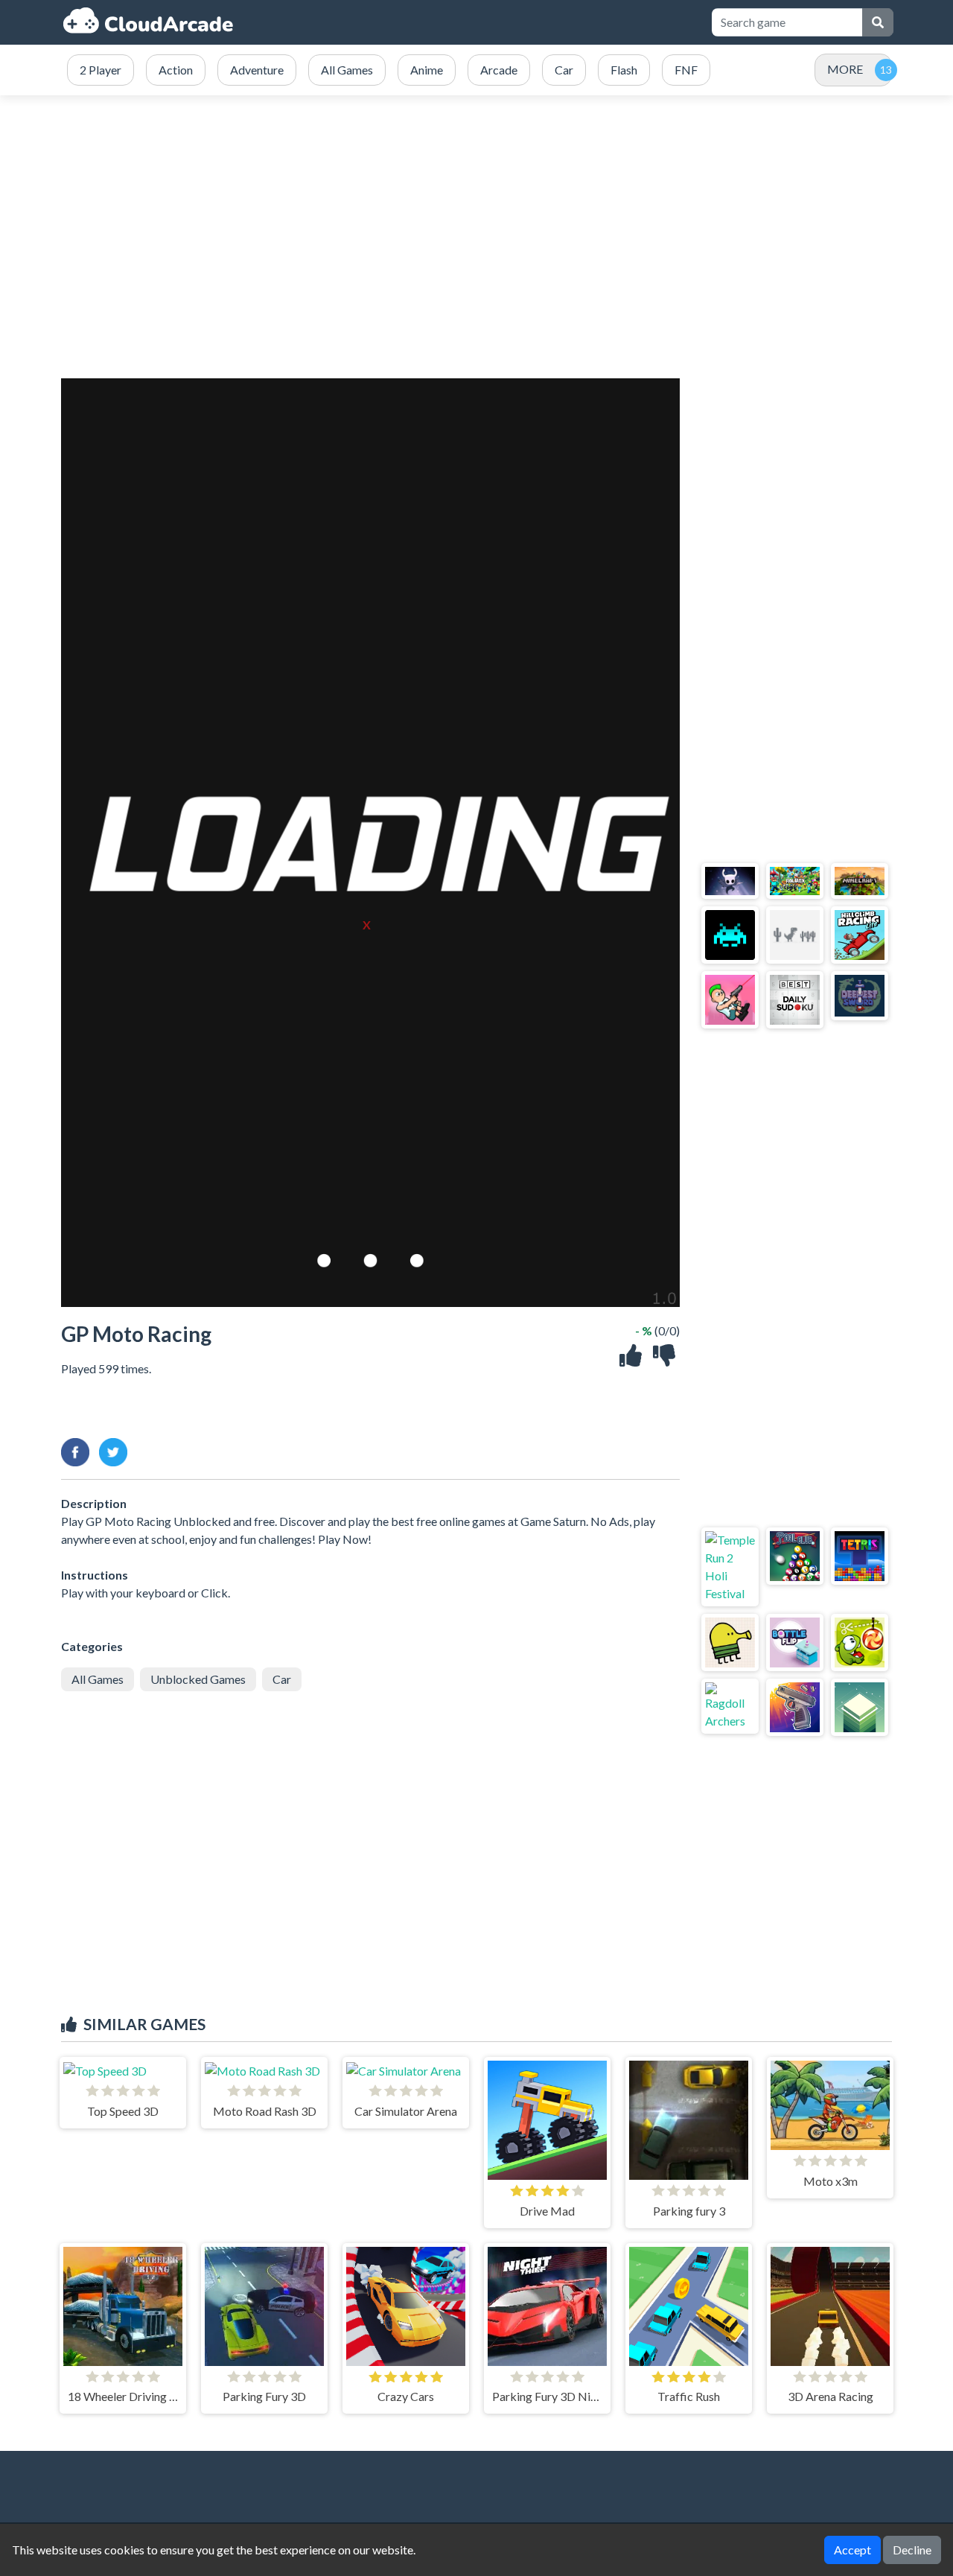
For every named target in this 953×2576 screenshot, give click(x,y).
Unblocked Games (198, 1679)
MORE (845, 69)
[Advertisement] (476, 237)
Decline (912, 2550)
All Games (98, 1679)
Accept (852, 2550)
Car (282, 1679)
